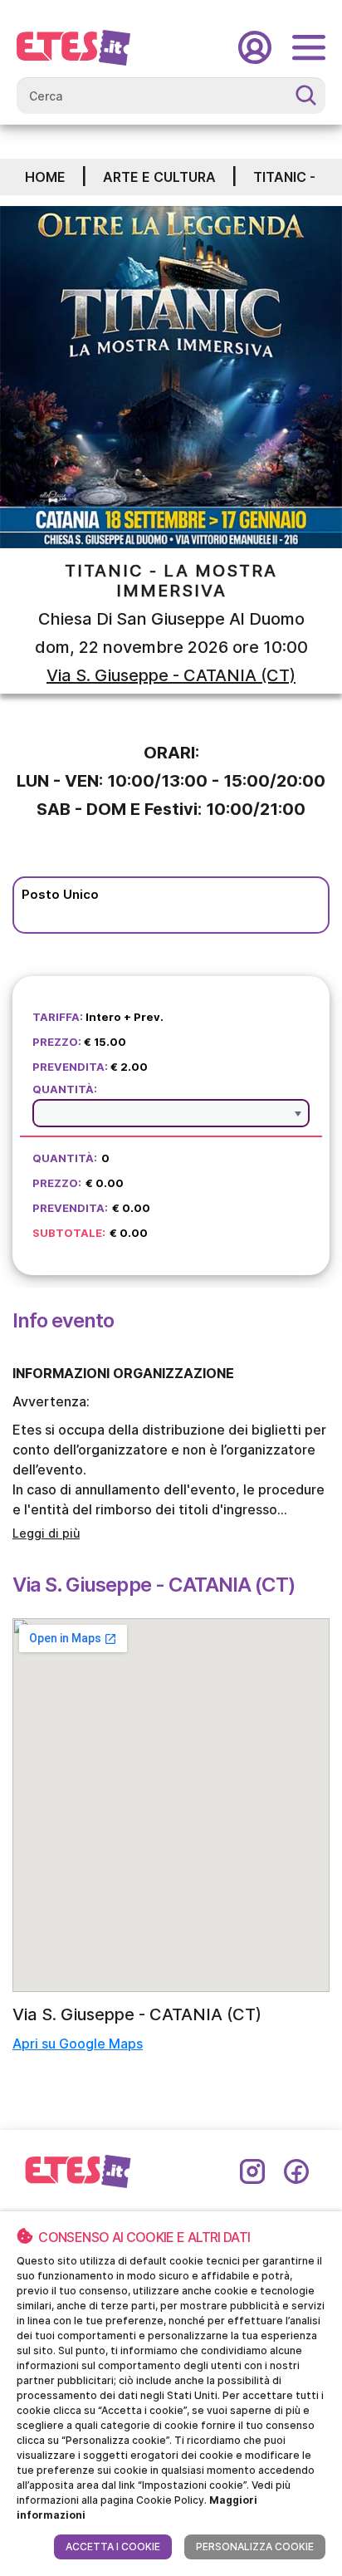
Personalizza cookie (255, 2547)
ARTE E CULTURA (159, 177)
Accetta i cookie (113, 2547)
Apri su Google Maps (78, 2044)
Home (45, 177)
